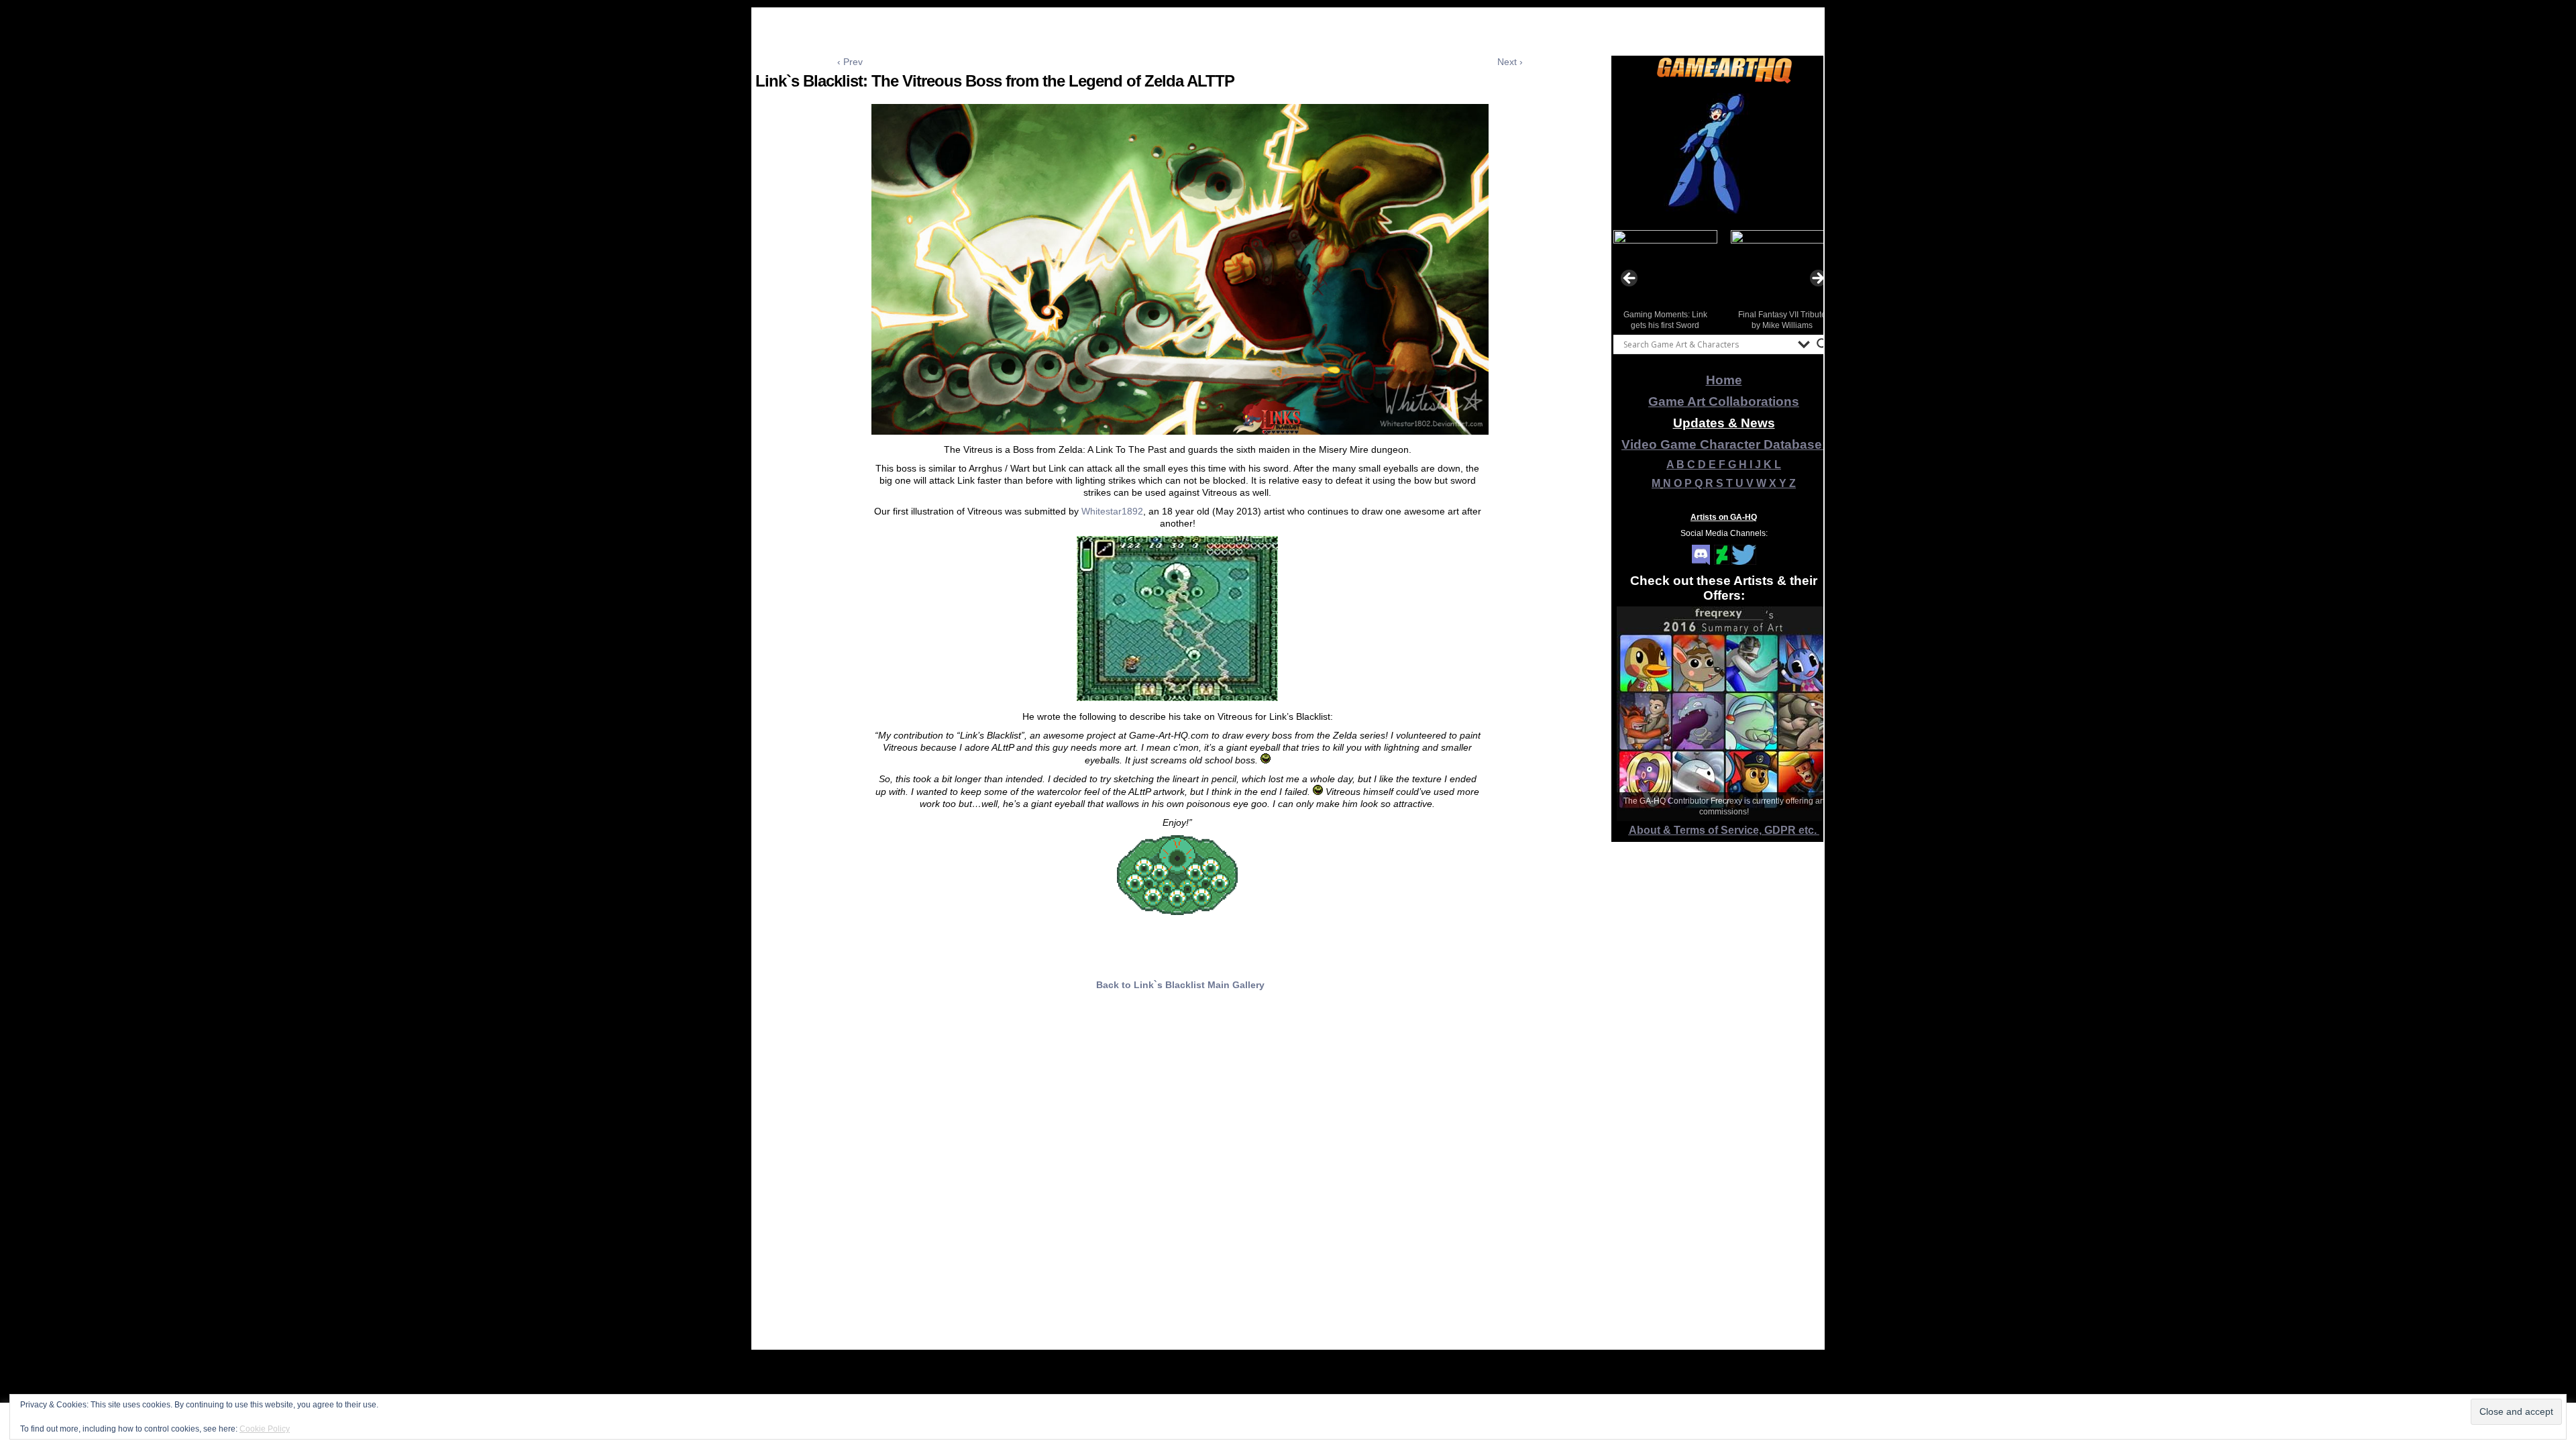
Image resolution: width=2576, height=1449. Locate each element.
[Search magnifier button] (1823, 344)
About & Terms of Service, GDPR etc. (1724, 830)
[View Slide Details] (1724, 154)
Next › (1510, 62)
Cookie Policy (265, 1429)
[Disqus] (1180, 1180)
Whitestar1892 (1112, 511)
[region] (1724, 154)
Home (1724, 380)
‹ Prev (850, 62)
